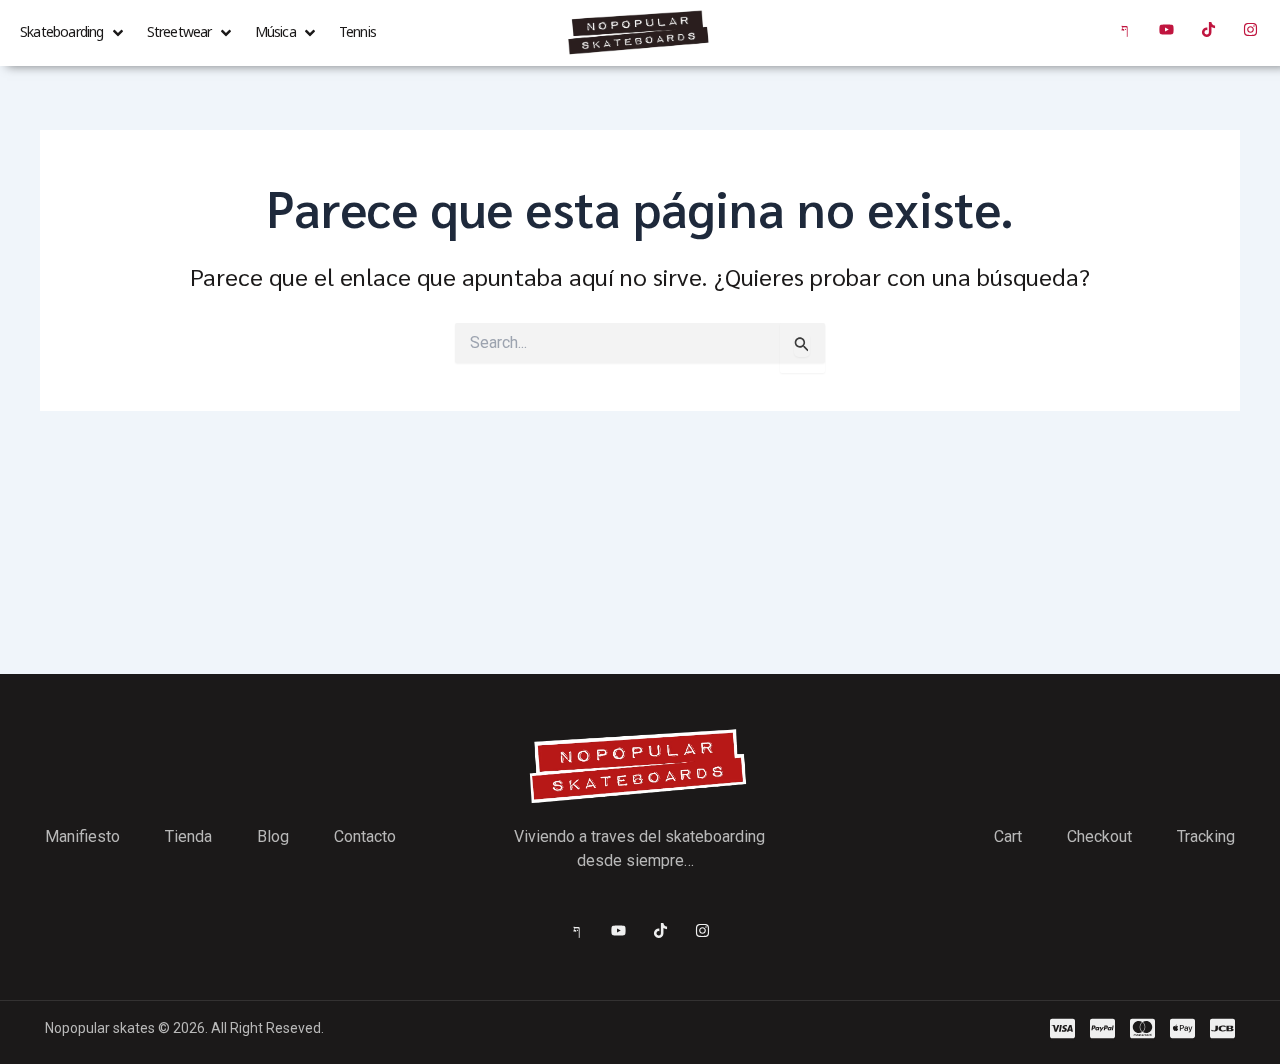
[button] (73, 33)
